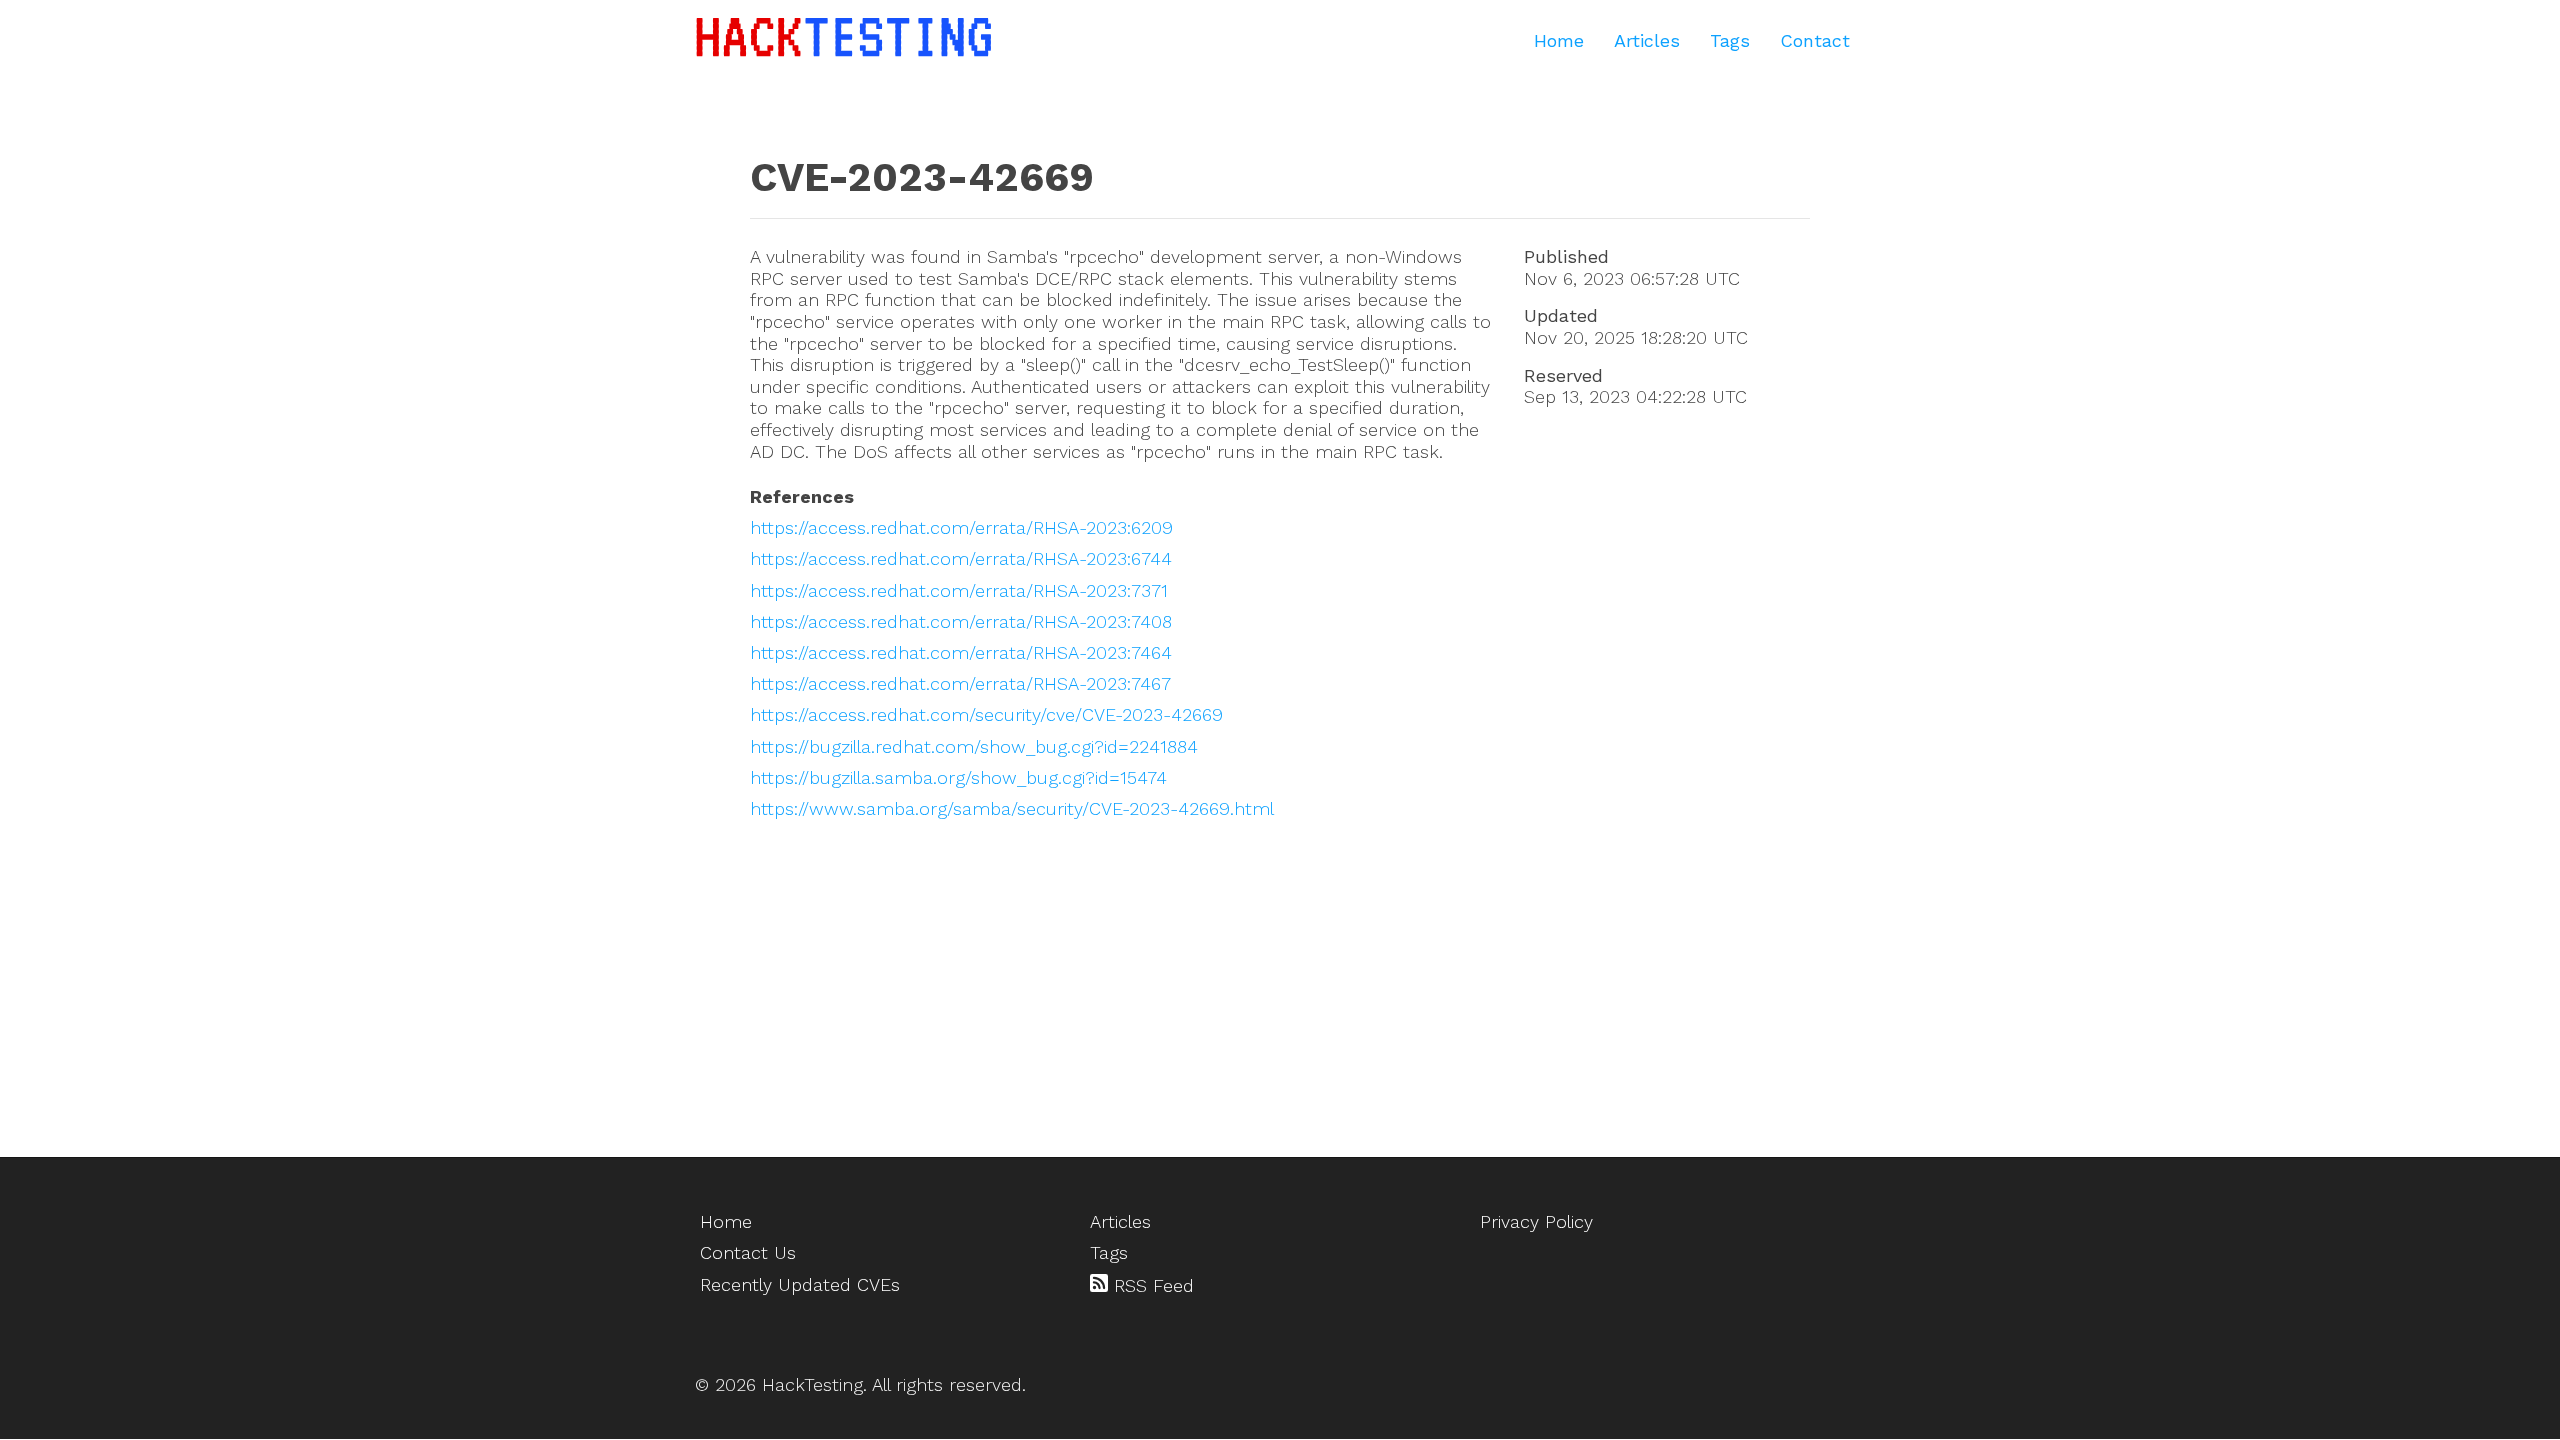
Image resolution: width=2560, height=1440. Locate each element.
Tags (1730, 40)
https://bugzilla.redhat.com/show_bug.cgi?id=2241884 (974, 746)
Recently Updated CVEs (800, 1284)
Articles (1647, 40)
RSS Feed (1151, 1285)
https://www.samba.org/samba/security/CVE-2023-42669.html (1012, 808)
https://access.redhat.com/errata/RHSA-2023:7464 (961, 652)
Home (1559, 40)
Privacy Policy (1536, 1221)
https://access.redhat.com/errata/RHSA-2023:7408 (961, 621)
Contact (1815, 40)
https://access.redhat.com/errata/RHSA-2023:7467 (960, 683)
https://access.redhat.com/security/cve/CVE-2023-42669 (986, 714)
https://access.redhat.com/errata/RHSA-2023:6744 (961, 558)
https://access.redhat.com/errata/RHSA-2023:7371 (959, 590)
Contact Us (748, 1252)
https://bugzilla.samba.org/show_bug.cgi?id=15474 (958, 777)
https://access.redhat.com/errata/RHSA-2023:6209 (961, 527)
